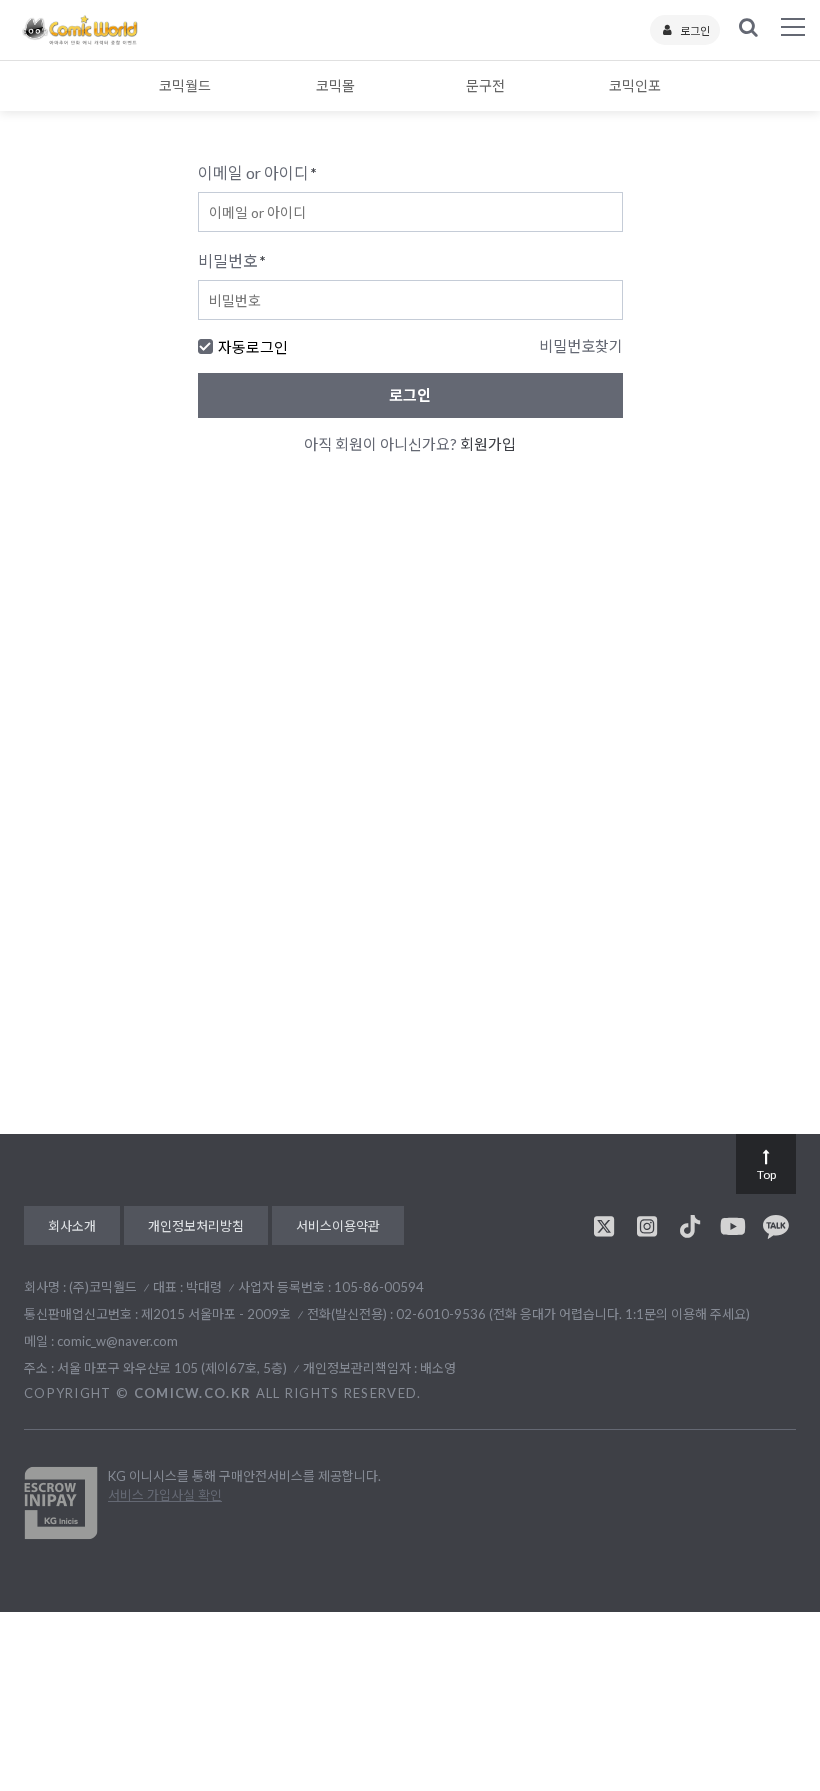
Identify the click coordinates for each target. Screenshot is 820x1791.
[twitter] (604, 1226)
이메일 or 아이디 (257, 172)
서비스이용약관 (338, 1226)
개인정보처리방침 (196, 1226)
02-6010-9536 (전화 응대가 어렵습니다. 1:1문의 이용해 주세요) (573, 1314)
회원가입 (488, 444)
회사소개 (72, 1226)
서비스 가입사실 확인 (165, 1495)
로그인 (695, 30)
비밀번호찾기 (581, 346)
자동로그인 (253, 347)
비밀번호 (232, 260)
